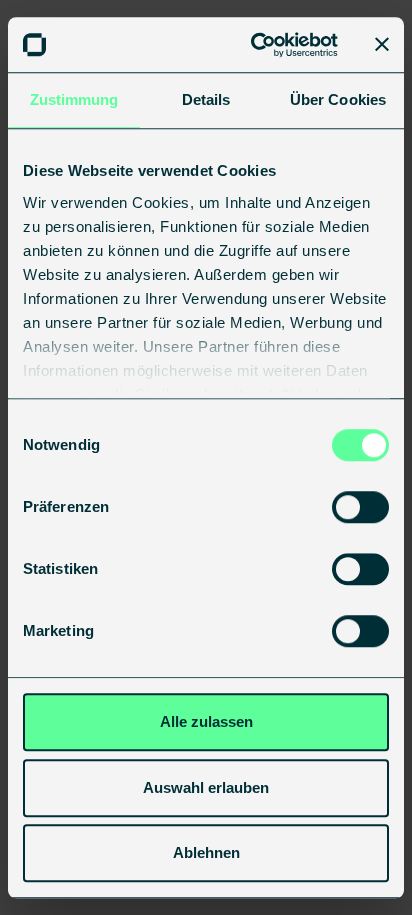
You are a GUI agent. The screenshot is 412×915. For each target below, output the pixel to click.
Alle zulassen (206, 721)
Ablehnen (206, 852)
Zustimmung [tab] (74, 99)
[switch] (360, 507)
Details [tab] (206, 99)
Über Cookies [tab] (338, 99)
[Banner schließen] (382, 45)
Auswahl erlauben (206, 787)
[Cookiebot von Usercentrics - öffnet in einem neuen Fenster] (255, 45)
